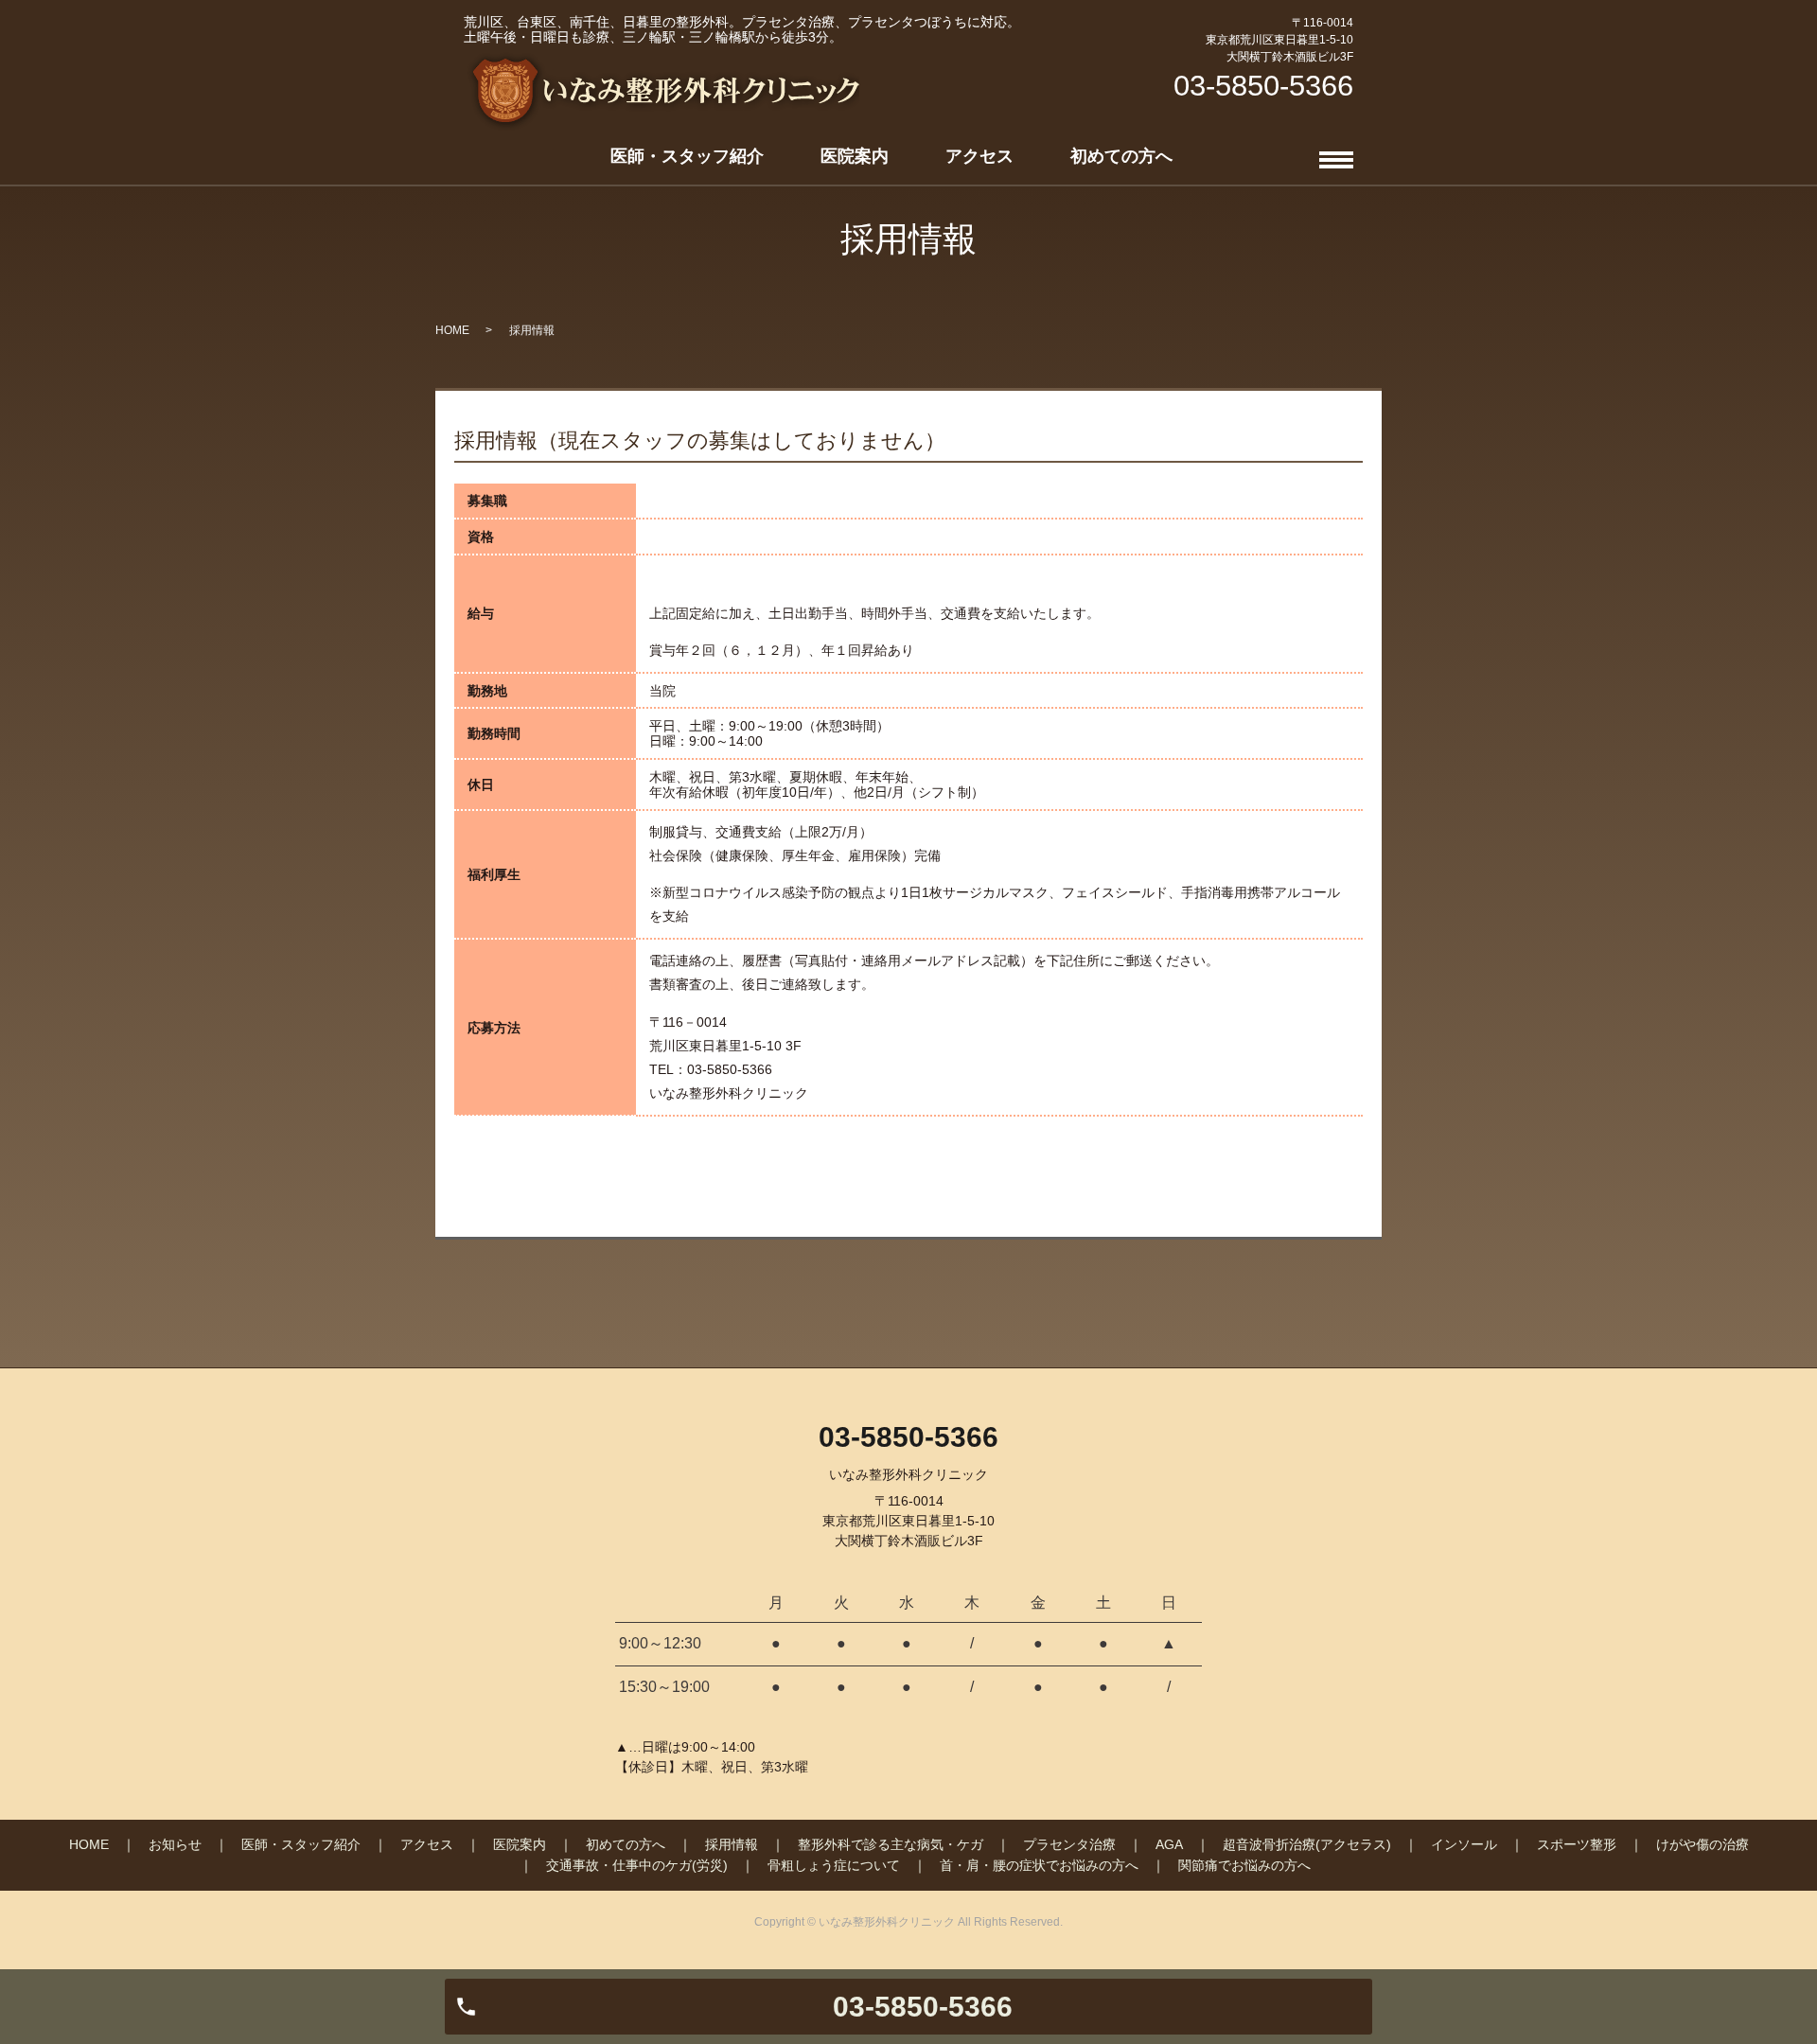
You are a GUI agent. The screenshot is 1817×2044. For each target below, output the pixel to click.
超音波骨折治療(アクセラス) (1307, 1844)
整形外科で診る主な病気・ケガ (891, 1844)
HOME (452, 330)
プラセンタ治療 (1069, 1844)
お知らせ (175, 1844)
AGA (1169, 1844)
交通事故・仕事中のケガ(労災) (637, 1865)
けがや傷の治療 (1702, 1844)
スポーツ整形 (1577, 1844)
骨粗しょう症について (834, 1865)
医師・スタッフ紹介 (687, 156)
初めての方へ (1121, 156)
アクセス (979, 156)
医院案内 (855, 156)
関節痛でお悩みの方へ (1244, 1865)
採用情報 (732, 1844)
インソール (1464, 1844)
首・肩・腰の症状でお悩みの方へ (1039, 1865)
